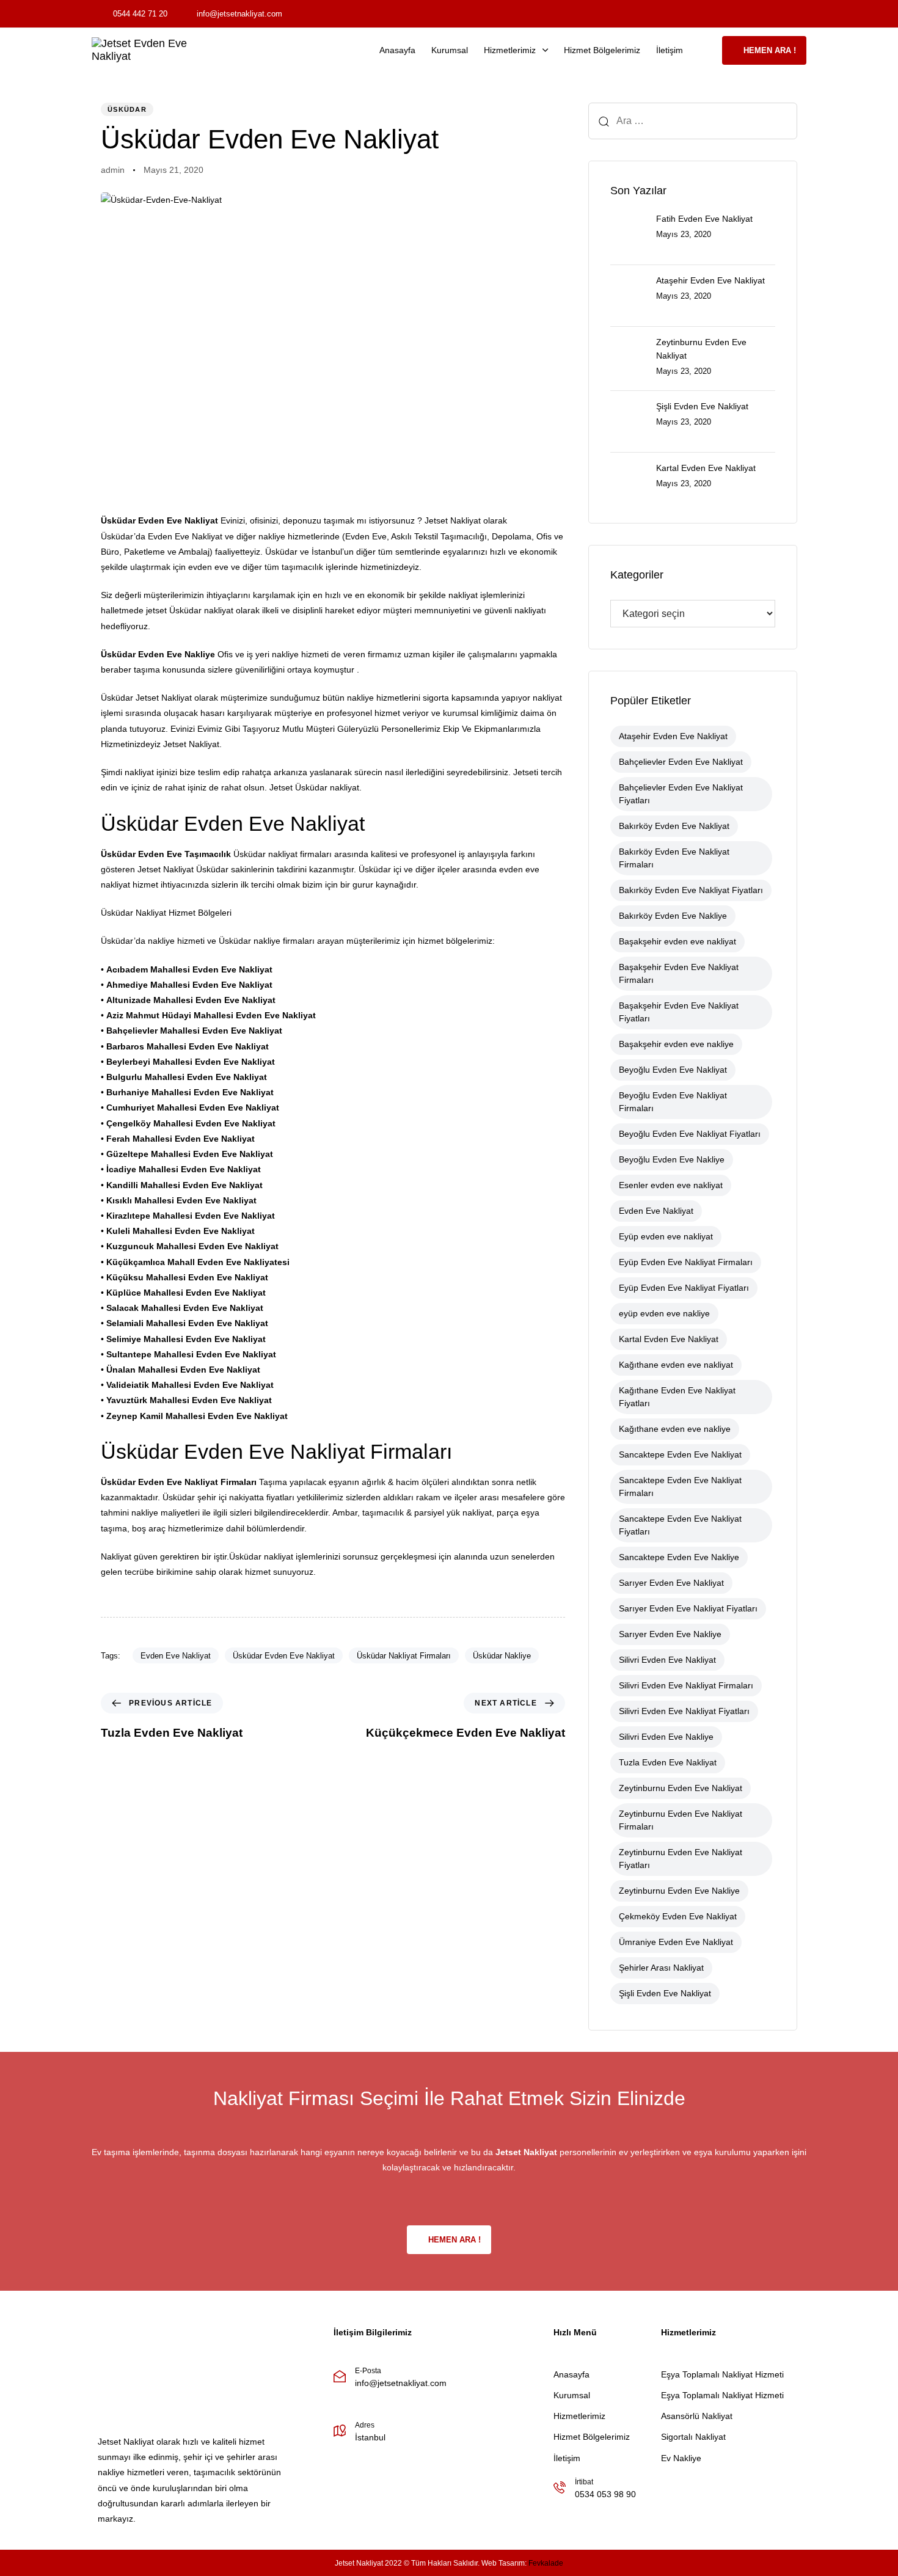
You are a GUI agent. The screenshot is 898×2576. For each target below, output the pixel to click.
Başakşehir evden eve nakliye (676, 1044)
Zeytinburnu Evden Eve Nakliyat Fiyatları (681, 1859)
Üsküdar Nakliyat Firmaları (404, 1656)
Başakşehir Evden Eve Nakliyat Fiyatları (679, 1012)
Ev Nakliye (681, 2458)
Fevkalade (546, 2563)
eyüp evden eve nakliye (664, 1313)
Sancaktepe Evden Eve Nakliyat (680, 1454)
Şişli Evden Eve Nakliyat (665, 1993)
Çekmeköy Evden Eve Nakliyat (678, 1916)
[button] (706, 50)
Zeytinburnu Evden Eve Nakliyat (681, 1788)
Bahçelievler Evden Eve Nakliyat (681, 762)
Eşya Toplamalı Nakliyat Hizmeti (722, 2374)
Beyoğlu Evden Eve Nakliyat (673, 1070)
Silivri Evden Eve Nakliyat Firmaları (686, 1685)
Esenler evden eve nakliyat (671, 1185)
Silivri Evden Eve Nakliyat (667, 1660)
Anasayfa (397, 50)
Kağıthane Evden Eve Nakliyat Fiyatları (677, 1397)
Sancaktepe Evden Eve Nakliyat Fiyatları (680, 1525)
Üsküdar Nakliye (502, 1656)
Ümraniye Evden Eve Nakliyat (676, 1942)
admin (113, 170)
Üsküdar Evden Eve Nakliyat (284, 1656)
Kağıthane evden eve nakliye (675, 1429)
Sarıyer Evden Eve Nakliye (670, 1634)
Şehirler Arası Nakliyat (661, 1968)
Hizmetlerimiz (510, 50)
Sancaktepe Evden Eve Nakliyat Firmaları (680, 1487)
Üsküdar (127, 109)
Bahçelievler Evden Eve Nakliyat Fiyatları (681, 794)
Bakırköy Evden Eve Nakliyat (674, 826)
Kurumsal (450, 50)
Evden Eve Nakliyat (176, 1656)
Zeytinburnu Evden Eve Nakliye (679, 1891)
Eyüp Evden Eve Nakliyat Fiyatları (684, 1288)
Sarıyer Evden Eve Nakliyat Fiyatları (688, 1608)
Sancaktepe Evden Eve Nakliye (679, 1557)
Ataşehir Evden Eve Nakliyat (673, 736)
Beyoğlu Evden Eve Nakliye (672, 1159)
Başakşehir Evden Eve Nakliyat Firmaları (679, 973)
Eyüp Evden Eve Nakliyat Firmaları (686, 1262)
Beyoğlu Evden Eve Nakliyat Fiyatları (690, 1134)
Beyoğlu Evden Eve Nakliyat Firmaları (673, 1102)
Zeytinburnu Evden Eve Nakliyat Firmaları (681, 1820)
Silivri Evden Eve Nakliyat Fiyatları (684, 1711)
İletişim (670, 50)
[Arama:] (693, 121)
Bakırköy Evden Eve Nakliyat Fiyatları (691, 890)
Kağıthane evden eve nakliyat (676, 1365)
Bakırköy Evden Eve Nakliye (673, 916)
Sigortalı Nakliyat (693, 2437)
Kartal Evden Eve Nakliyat (669, 1339)
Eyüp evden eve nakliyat (666, 1236)
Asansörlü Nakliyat (697, 2416)
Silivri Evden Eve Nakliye (666, 1737)
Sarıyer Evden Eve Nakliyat (671, 1583)
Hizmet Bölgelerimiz (602, 50)
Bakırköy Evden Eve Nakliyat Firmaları (674, 858)
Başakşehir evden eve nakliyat (677, 941)
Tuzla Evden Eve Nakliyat (668, 1762)
